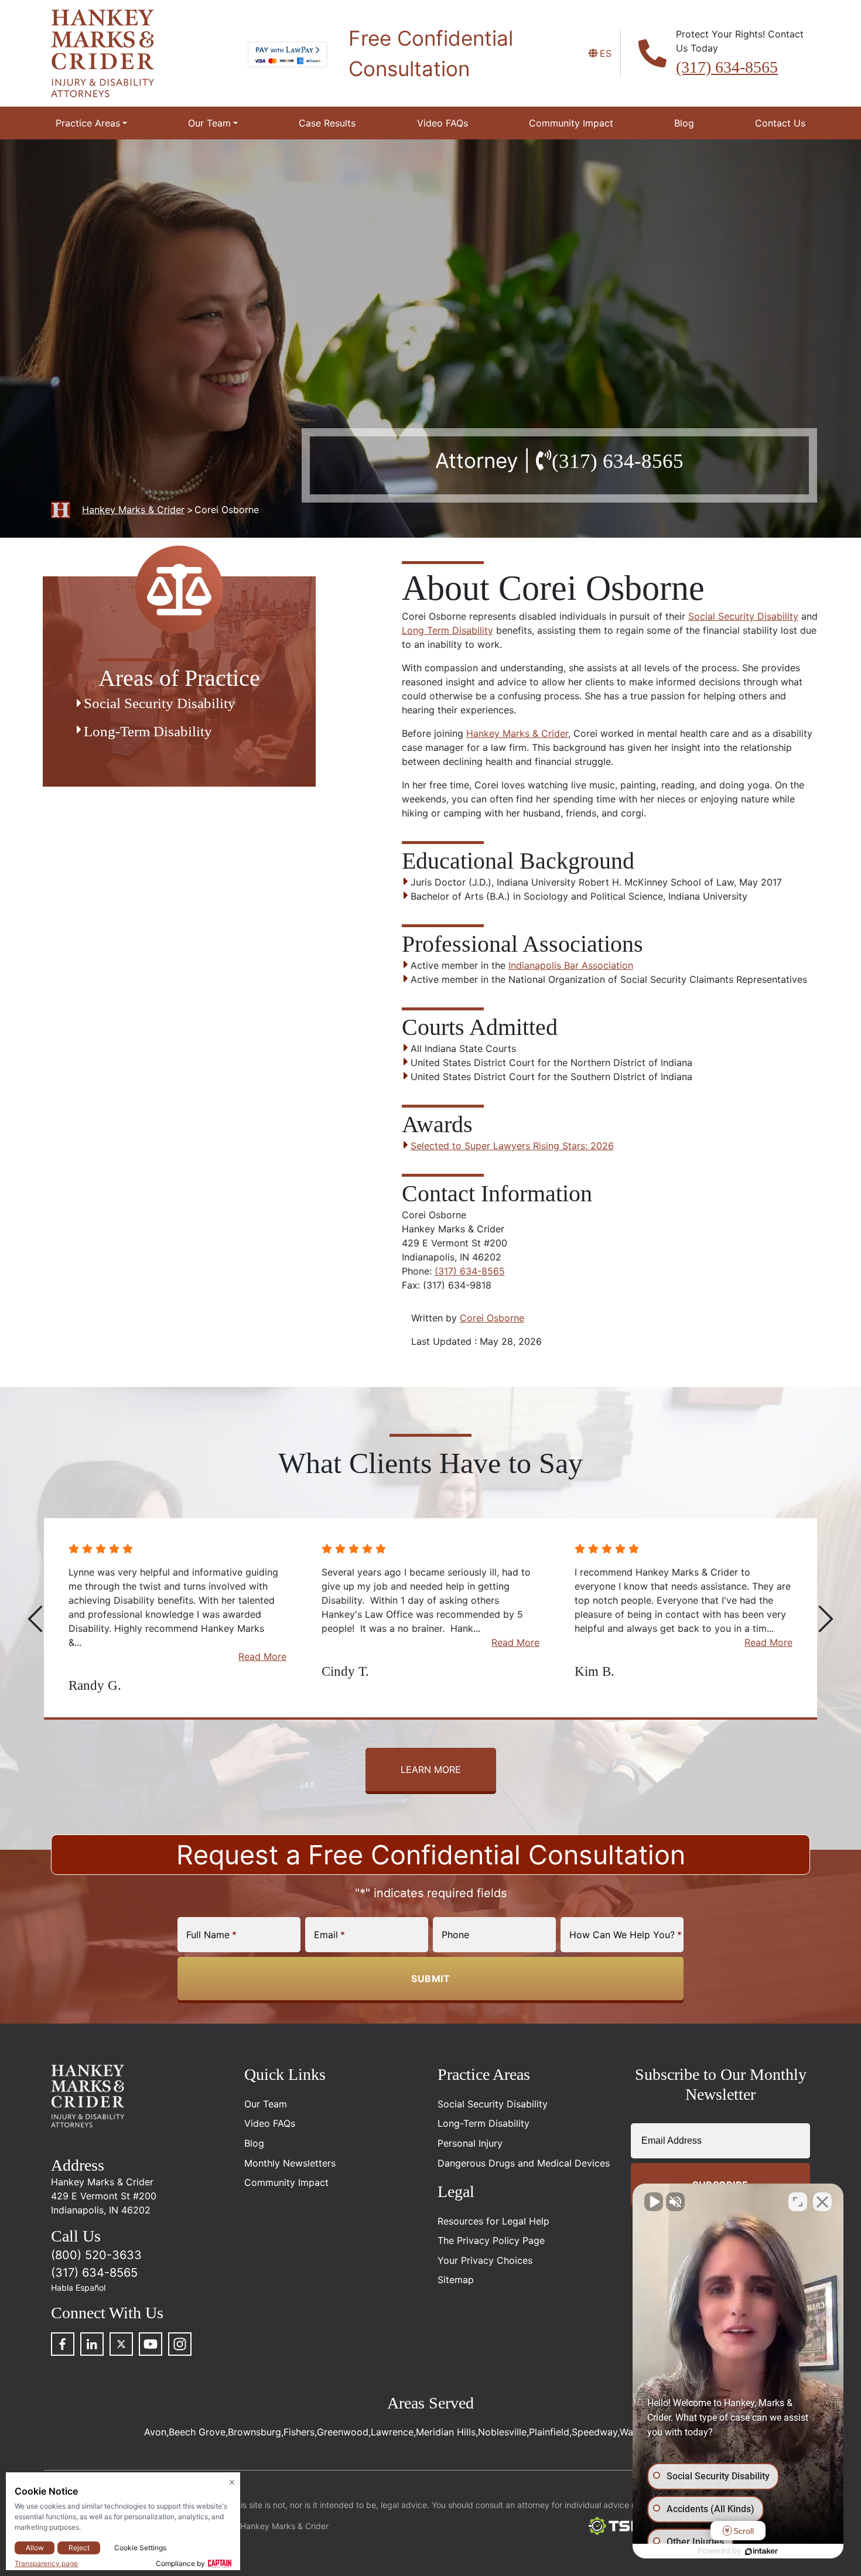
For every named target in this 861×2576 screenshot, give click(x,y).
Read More (262, 1642)
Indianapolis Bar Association (571, 965)
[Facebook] (63, 2344)
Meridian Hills (446, 2432)
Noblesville (502, 2432)
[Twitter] (121, 2344)
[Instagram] (180, 2344)
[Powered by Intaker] (761, 2551)
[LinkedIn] (92, 2344)
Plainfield (549, 2432)
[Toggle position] (798, 2202)
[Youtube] (151, 2344)
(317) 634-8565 (727, 67)
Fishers (299, 2432)
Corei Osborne (492, 1318)
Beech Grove (197, 2432)
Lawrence (392, 2432)
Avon (155, 2432)
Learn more (431, 1769)
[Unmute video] (654, 2202)
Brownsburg (254, 2432)
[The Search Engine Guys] (620, 2526)
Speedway (594, 2432)
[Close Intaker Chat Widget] (822, 2202)
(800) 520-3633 (96, 2255)
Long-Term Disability (148, 731)
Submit (430, 1979)
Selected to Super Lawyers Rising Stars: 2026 (512, 1146)
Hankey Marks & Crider (517, 733)
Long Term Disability (447, 630)
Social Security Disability (743, 616)
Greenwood (343, 2432)
